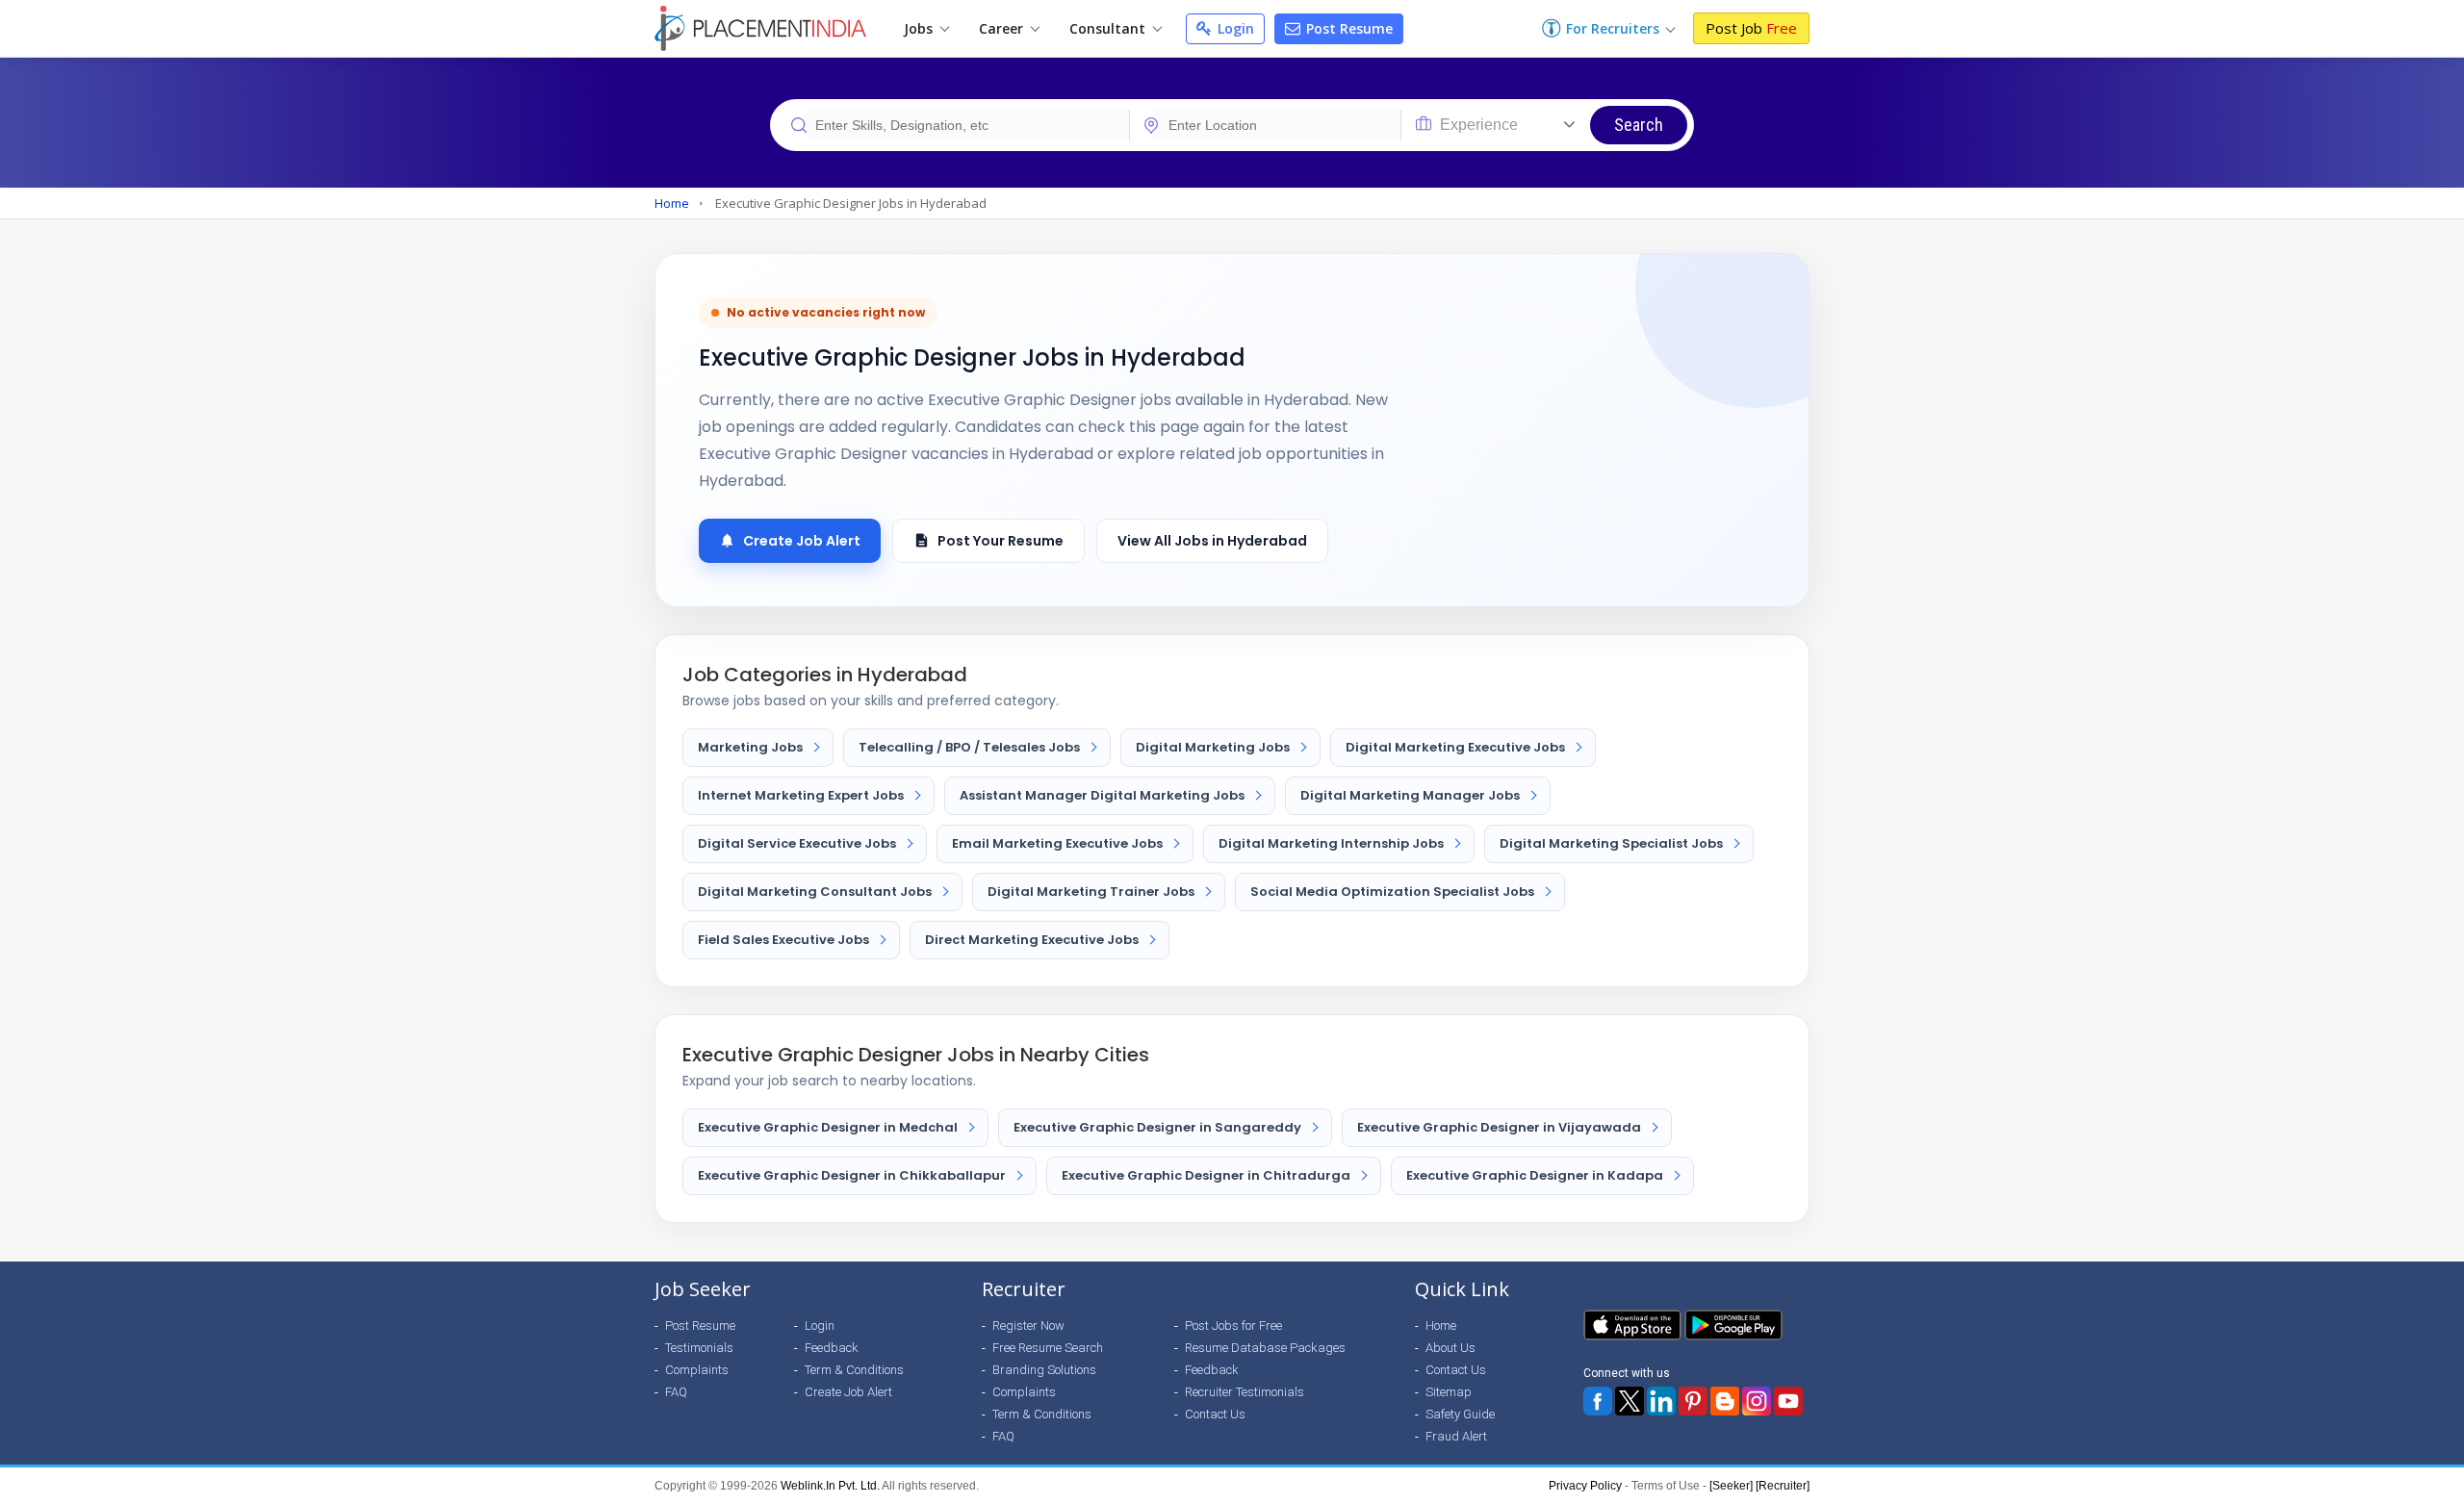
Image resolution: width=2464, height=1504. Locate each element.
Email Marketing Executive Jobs (1057, 843)
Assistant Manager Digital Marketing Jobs (1102, 795)
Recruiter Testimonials (1245, 1392)
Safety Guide (1460, 1414)
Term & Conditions (854, 1370)
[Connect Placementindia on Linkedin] (1661, 1401)
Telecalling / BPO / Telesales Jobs (969, 747)
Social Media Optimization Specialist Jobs (1392, 892)
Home (672, 203)
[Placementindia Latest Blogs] (1725, 1401)
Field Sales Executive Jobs (783, 940)
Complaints (697, 1370)
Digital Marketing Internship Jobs (1331, 843)
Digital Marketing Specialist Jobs (1611, 843)
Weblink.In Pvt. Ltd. (830, 1486)
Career (1003, 28)
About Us (1450, 1348)
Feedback (832, 1348)
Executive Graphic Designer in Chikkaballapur (852, 1175)
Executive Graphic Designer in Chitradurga (1206, 1175)
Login (1234, 28)
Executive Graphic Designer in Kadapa (1535, 1175)
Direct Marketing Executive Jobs (1032, 940)
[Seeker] (1731, 1486)
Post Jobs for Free (1233, 1326)
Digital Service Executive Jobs (797, 843)
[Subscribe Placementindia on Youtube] (1788, 1401)
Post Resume (1347, 28)
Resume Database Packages (1265, 1348)
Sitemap (1449, 1392)
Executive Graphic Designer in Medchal (828, 1127)
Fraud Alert (1456, 1436)
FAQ (676, 1392)
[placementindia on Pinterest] (1693, 1401)
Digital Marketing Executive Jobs (1455, 747)
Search (1639, 125)
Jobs (920, 28)
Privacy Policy (1585, 1486)
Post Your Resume (1001, 541)
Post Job (1751, 28)
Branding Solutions (1044, 1370)
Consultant (1109, 28)
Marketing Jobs (750, 747)
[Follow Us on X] (1630, 1401)
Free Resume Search (1048, 1348)
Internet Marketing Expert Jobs (801, 795)
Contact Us (1215, 1414)
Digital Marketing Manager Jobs (1410, 795)
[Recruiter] (1783, 1486)
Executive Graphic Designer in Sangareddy (1157, 1127)
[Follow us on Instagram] (1757, 1401)
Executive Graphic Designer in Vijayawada (1499, 1127)
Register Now (1028, 1326)
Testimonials (699, 1348)
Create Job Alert (802, 541)
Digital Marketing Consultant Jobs (815, 892)
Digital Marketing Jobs (1213, 747)
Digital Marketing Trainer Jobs (1091, 892)
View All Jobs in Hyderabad (1212, 541)
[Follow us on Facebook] (1598, 1401)
